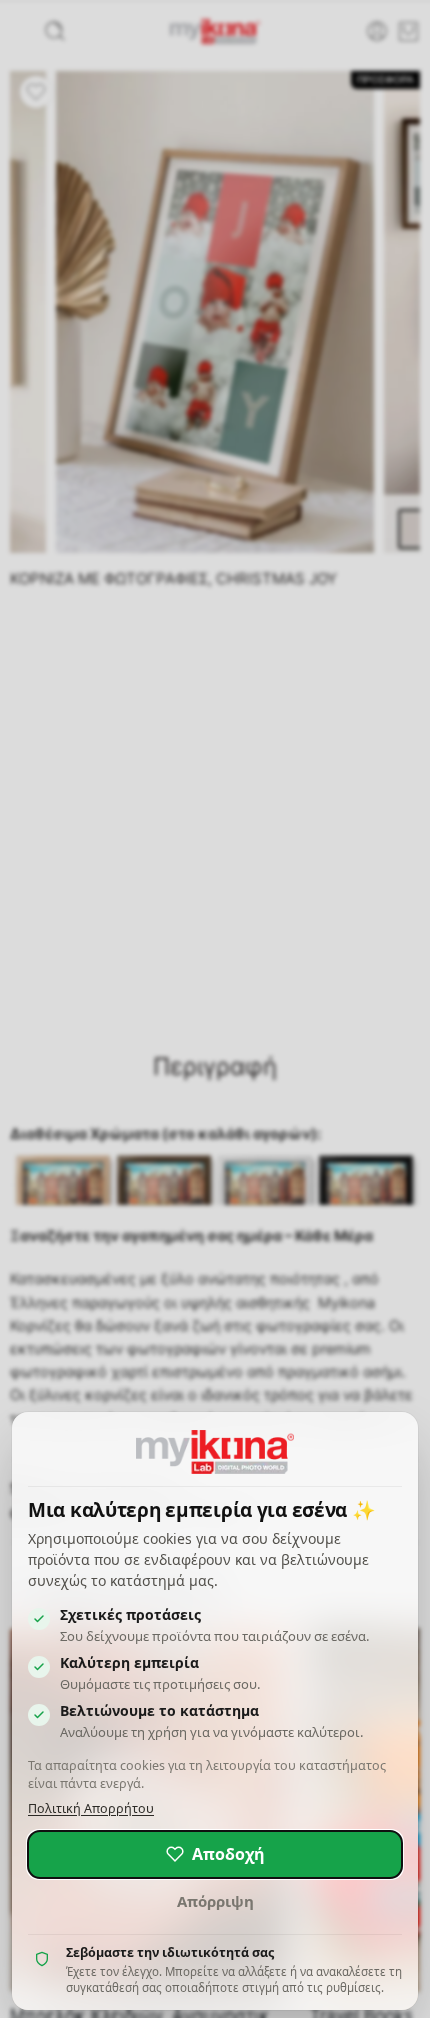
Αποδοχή (228, 1854)
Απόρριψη (215, 1901)
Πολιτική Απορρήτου (91, 1808)
